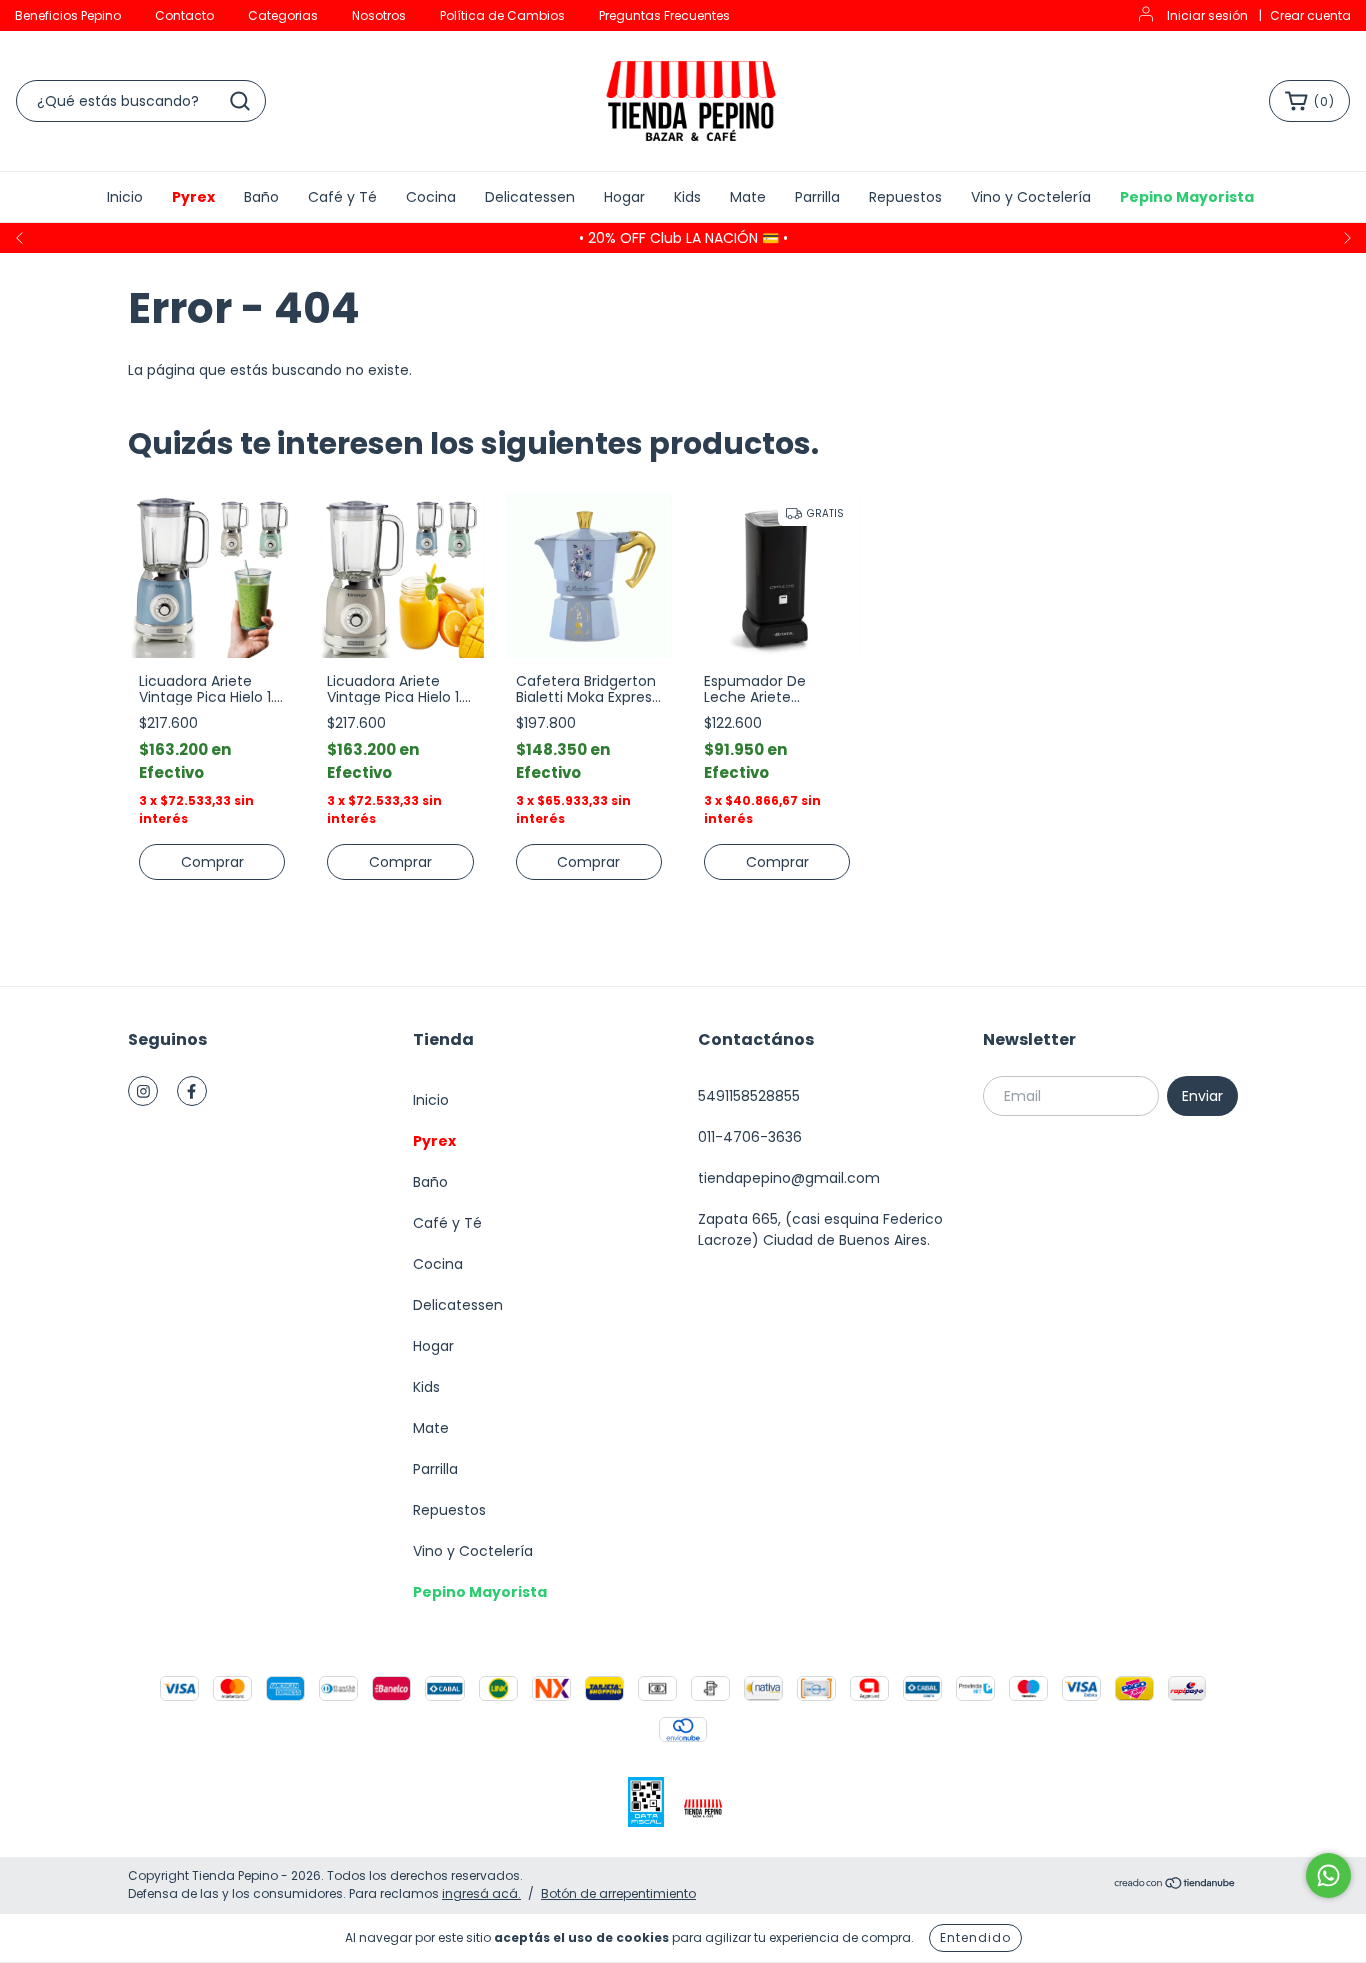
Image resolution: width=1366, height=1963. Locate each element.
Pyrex (193, 197)
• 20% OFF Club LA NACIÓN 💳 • (683, 238)
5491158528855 (749, 1096)
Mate (748, 197)
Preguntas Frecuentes (664, 15)
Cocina (431, 197)
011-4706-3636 (750, 1137)
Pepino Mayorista (1187, 197)
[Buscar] (240, 101)
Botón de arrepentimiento (618, 1893)
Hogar (624, 197)
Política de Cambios (502, 15)
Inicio (125, 197)
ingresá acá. (481, 1893)
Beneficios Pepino (68, 15)
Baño (261, 197)
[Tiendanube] (1175, 1885)
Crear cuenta (1310, 15)
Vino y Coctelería (1031, 197)
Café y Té (342, 197)
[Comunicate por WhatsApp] (1328, 1875)
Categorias (283, 15)
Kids (687, 197)
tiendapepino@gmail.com (789, 1178)
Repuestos (905, 197)
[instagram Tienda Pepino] (143, 1091)
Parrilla (817, 197)
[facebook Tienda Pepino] (192, 1091)
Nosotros (379, 15)
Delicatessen (530, 197)
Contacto (184, 15)
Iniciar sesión (1207, 15)
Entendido (975, 1937)
